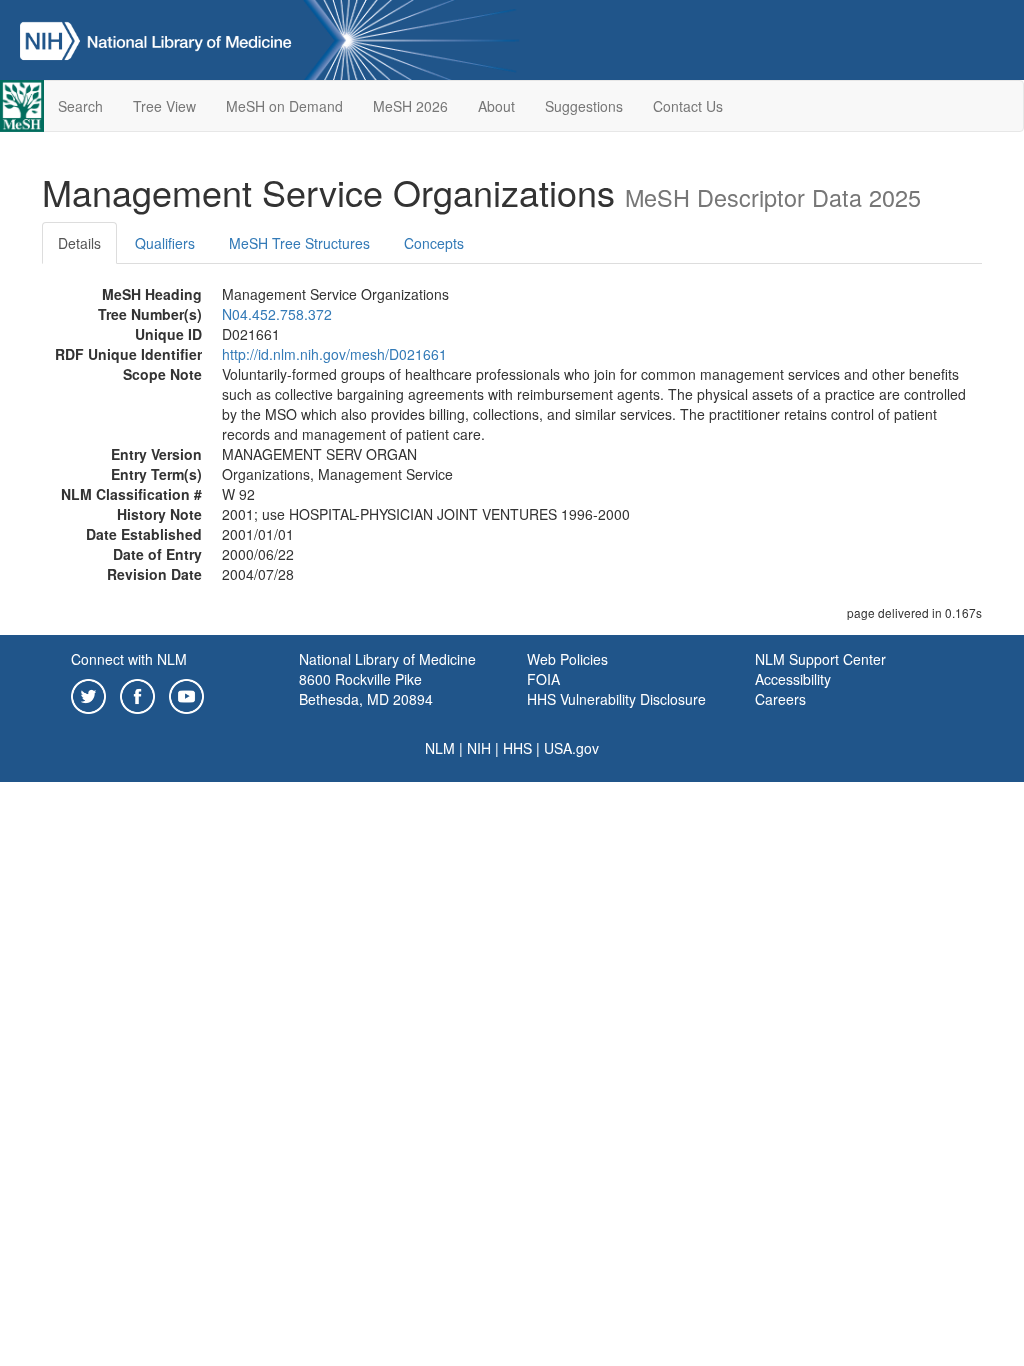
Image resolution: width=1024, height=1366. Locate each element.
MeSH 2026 (410, 106)
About (496, 106)
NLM (440, 748)
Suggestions (584, 106)
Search (80, 106)
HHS (517, 748)
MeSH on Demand (284, 106)
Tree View (164, 106)
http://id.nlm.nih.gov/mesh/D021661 (334, 354)
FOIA (543, 679)
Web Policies (567, 659)
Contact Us (688, 106)
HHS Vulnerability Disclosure (616, 699)
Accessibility (793, 679)
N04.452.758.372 (277, 314)
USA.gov (571, 748)
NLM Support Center (820, 659)
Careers (780, 699)
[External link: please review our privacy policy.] (88, 694)
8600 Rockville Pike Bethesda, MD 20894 (366, 689)
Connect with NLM (129, 659)
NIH (479, 748)
